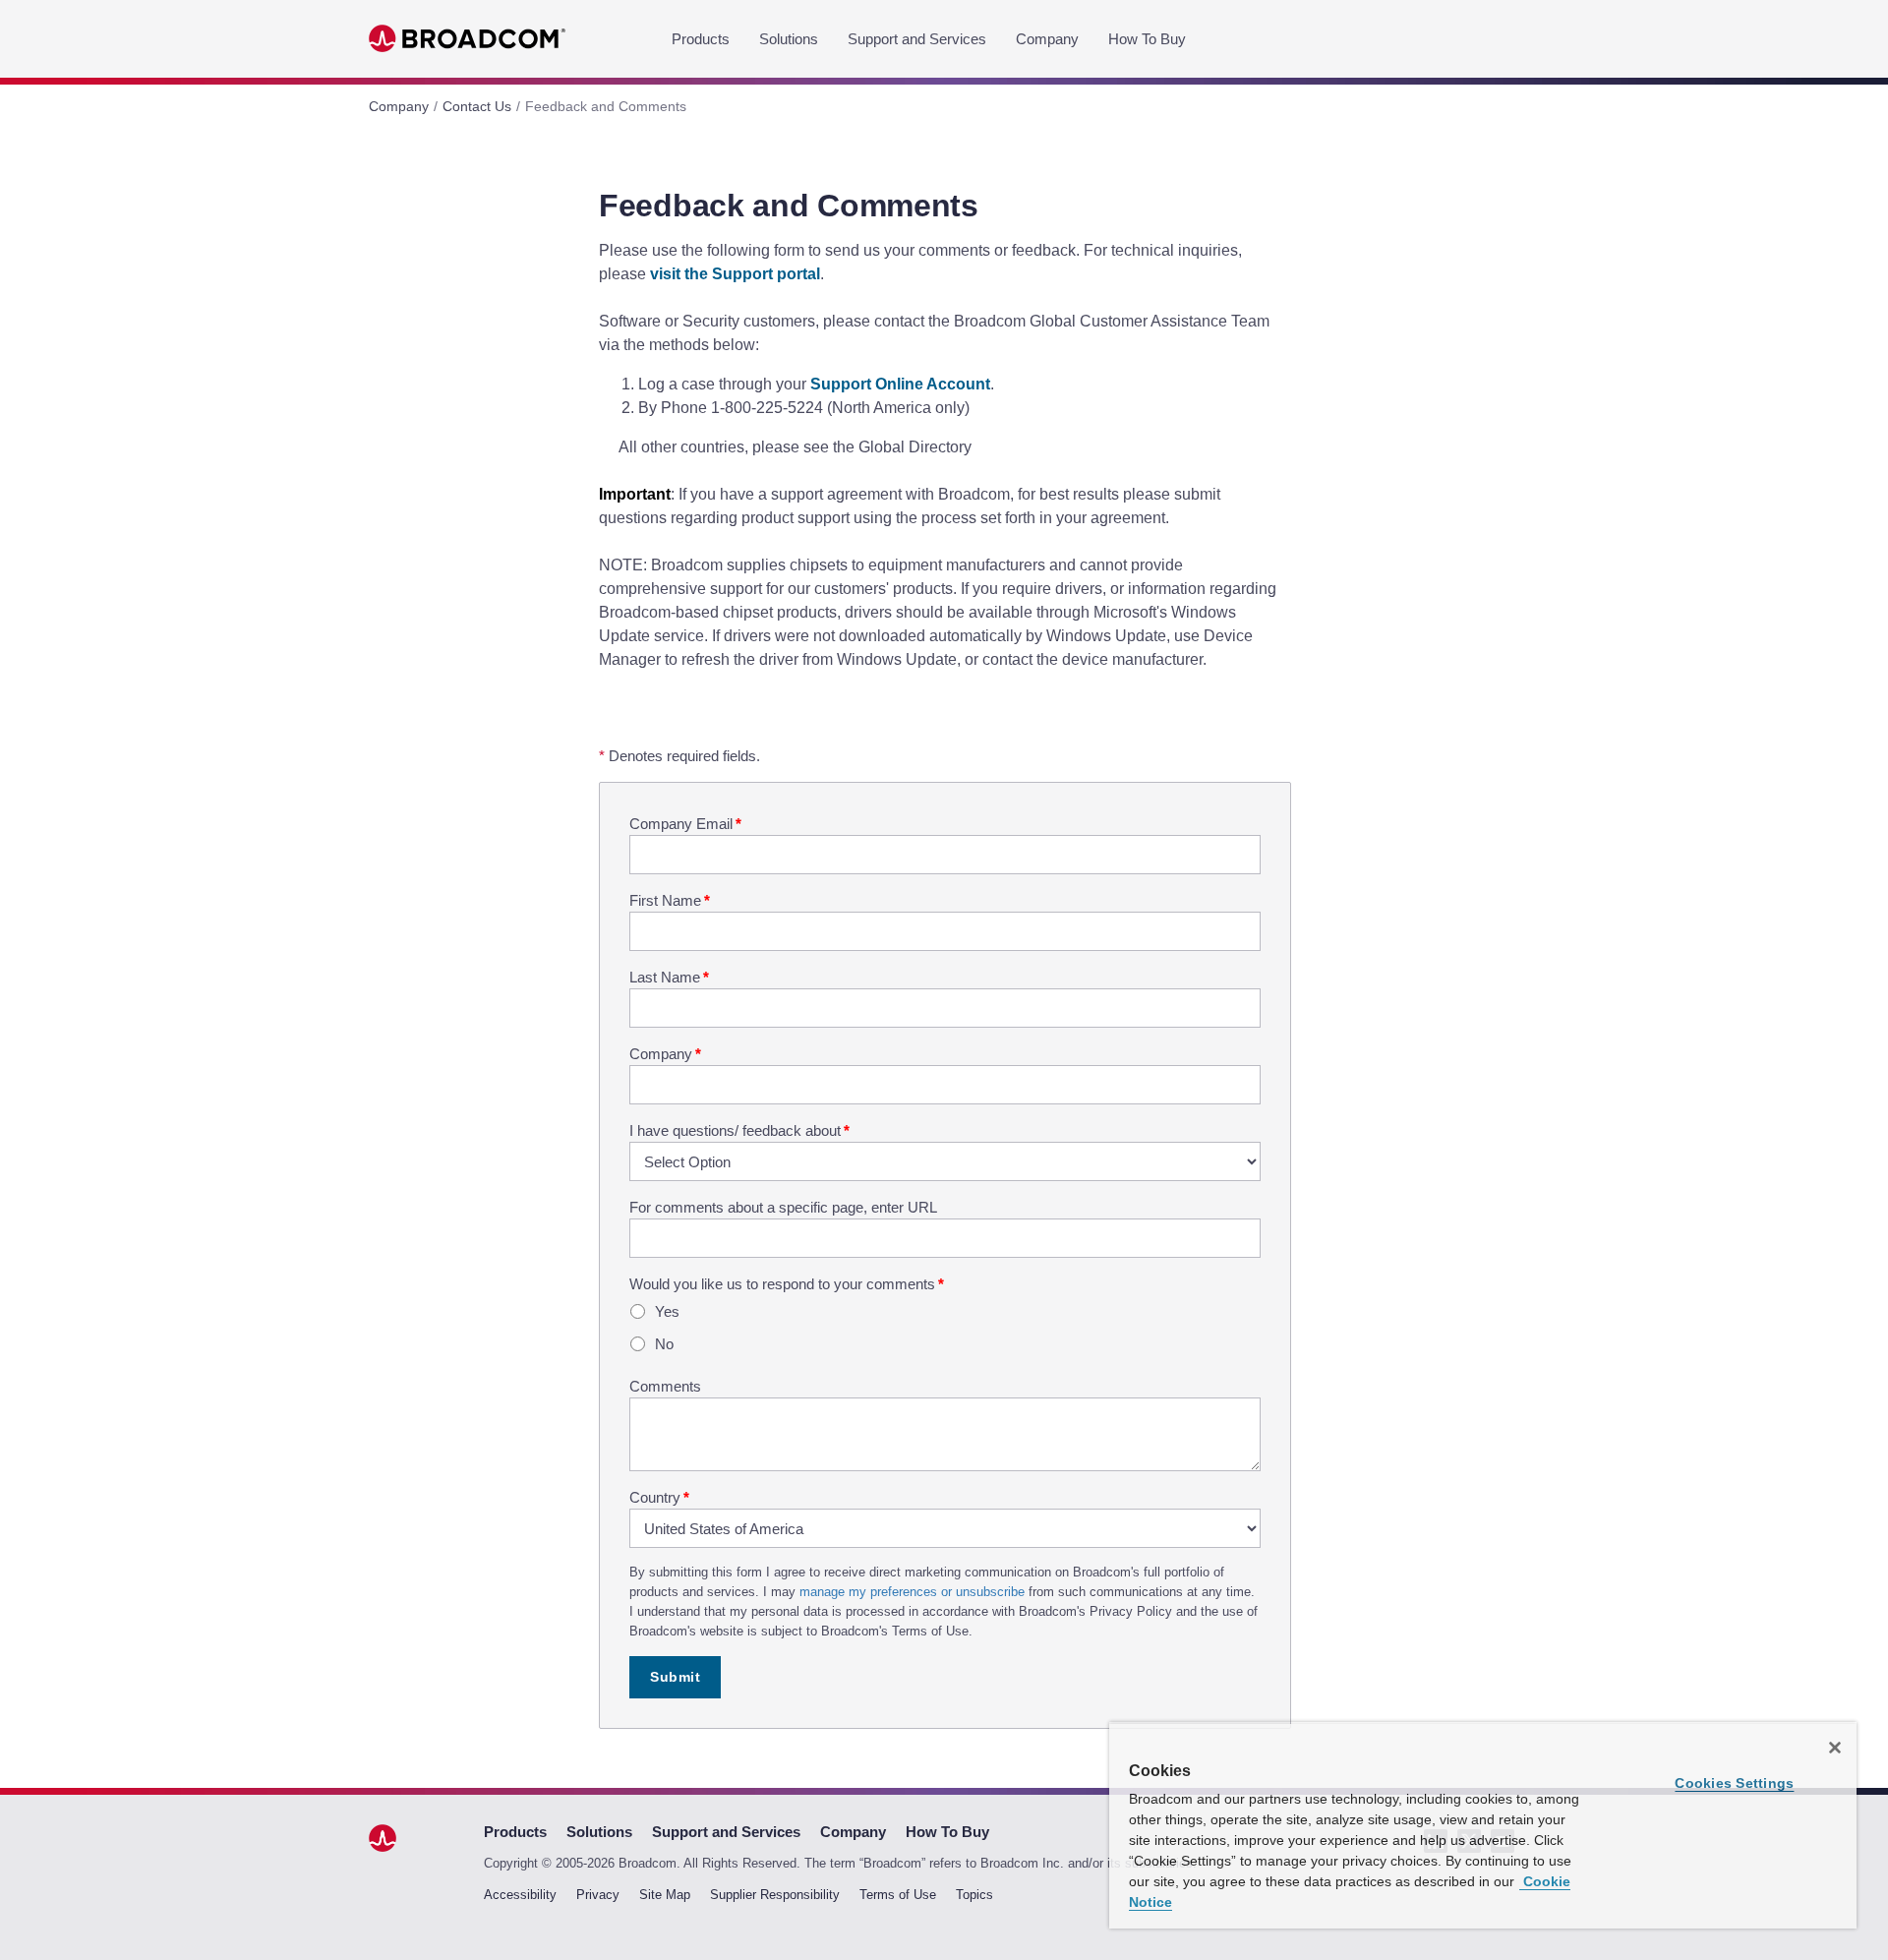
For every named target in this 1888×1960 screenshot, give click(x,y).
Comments (665, 1386)
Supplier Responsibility (775, 1895)
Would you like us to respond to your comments (787, 1284)
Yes (667, 1311)
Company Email (685, 824)
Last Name (669, 977)
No (664, 1344)
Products (701, 39)
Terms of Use (898, 1895)
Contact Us (477, 106)
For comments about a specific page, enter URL (783, 1207)
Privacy (598, 1895)
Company (1047, 39)
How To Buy (1147, 39)
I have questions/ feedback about (739, 1130)
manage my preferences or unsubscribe (912, 1592)
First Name (670, 900)
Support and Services (917, 39)
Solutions (789, 39)
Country (659, 1497)
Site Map (665, 1895)
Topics (974, 1895)
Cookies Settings (1734, 1783)
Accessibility (520, 1895)
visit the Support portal (735, 274)
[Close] (1835, 1748)
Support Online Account (900, 384)
